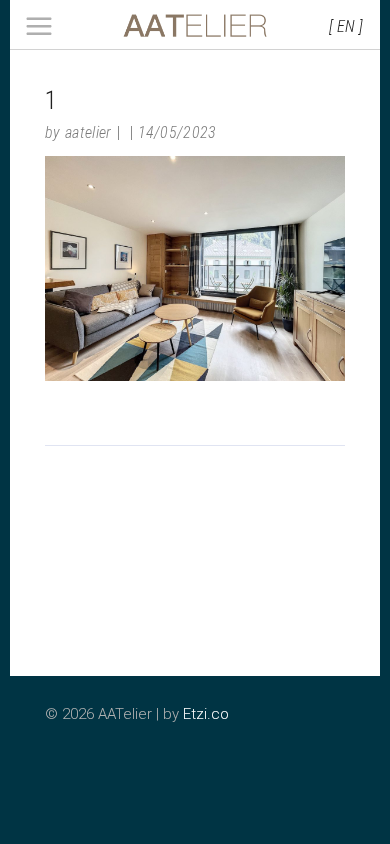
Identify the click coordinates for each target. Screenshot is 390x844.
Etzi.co (206, 714)
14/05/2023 (177, 132)
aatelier (88, 132)
